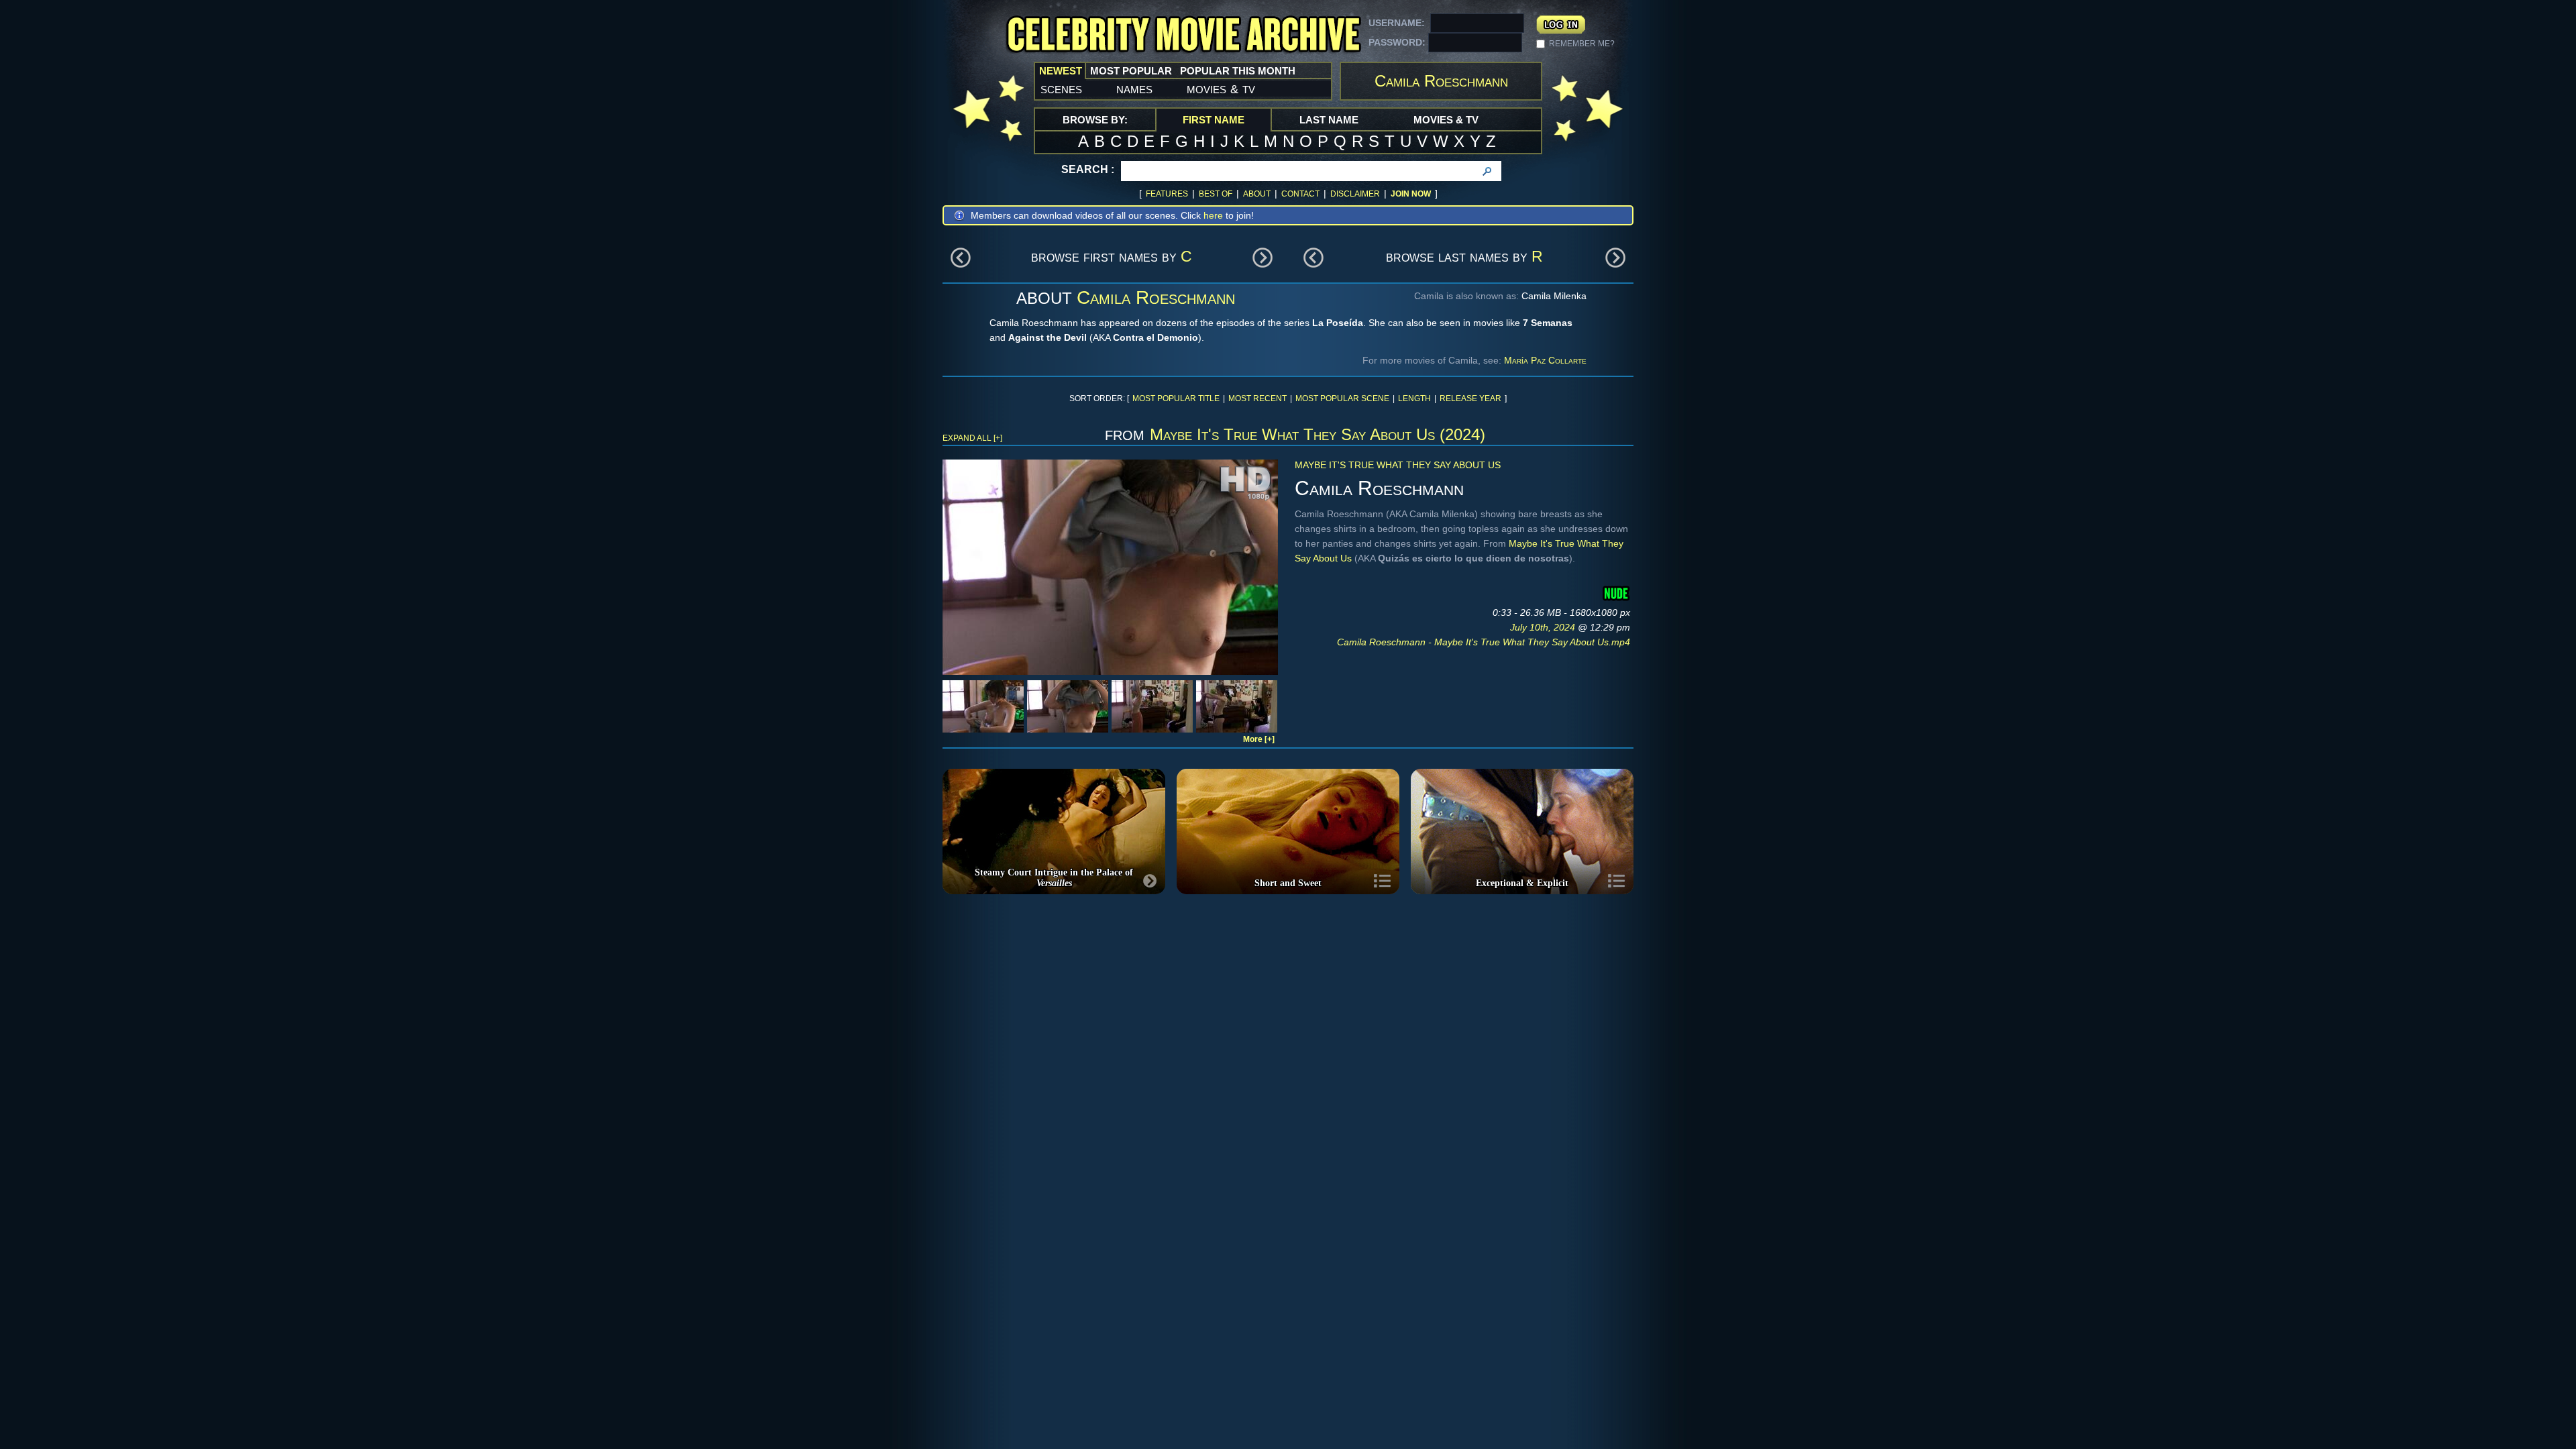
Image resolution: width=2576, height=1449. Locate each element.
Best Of (1216, 194)
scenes (1061, 89)
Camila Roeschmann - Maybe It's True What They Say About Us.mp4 (1484, 642)
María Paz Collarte (1545, 360)
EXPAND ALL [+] (972, 438)
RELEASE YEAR (1470, 398)
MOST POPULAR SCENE (1342, 398)
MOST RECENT (1257, 398)
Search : (1088, 169)
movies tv (1221, 89)
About (1257, 194)
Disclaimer (1355, 194)
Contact (1300, 194)
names (1134, 89)
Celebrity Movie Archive (1183, 35)
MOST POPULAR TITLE (1176, 398)
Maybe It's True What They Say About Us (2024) (1318, 434)
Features (1167, 194)
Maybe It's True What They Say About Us (1398, 465)
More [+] (1259, 739)
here (1213, 215)
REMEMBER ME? (1582, 44)
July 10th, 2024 (1544, 627)
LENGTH (1414, 398)
